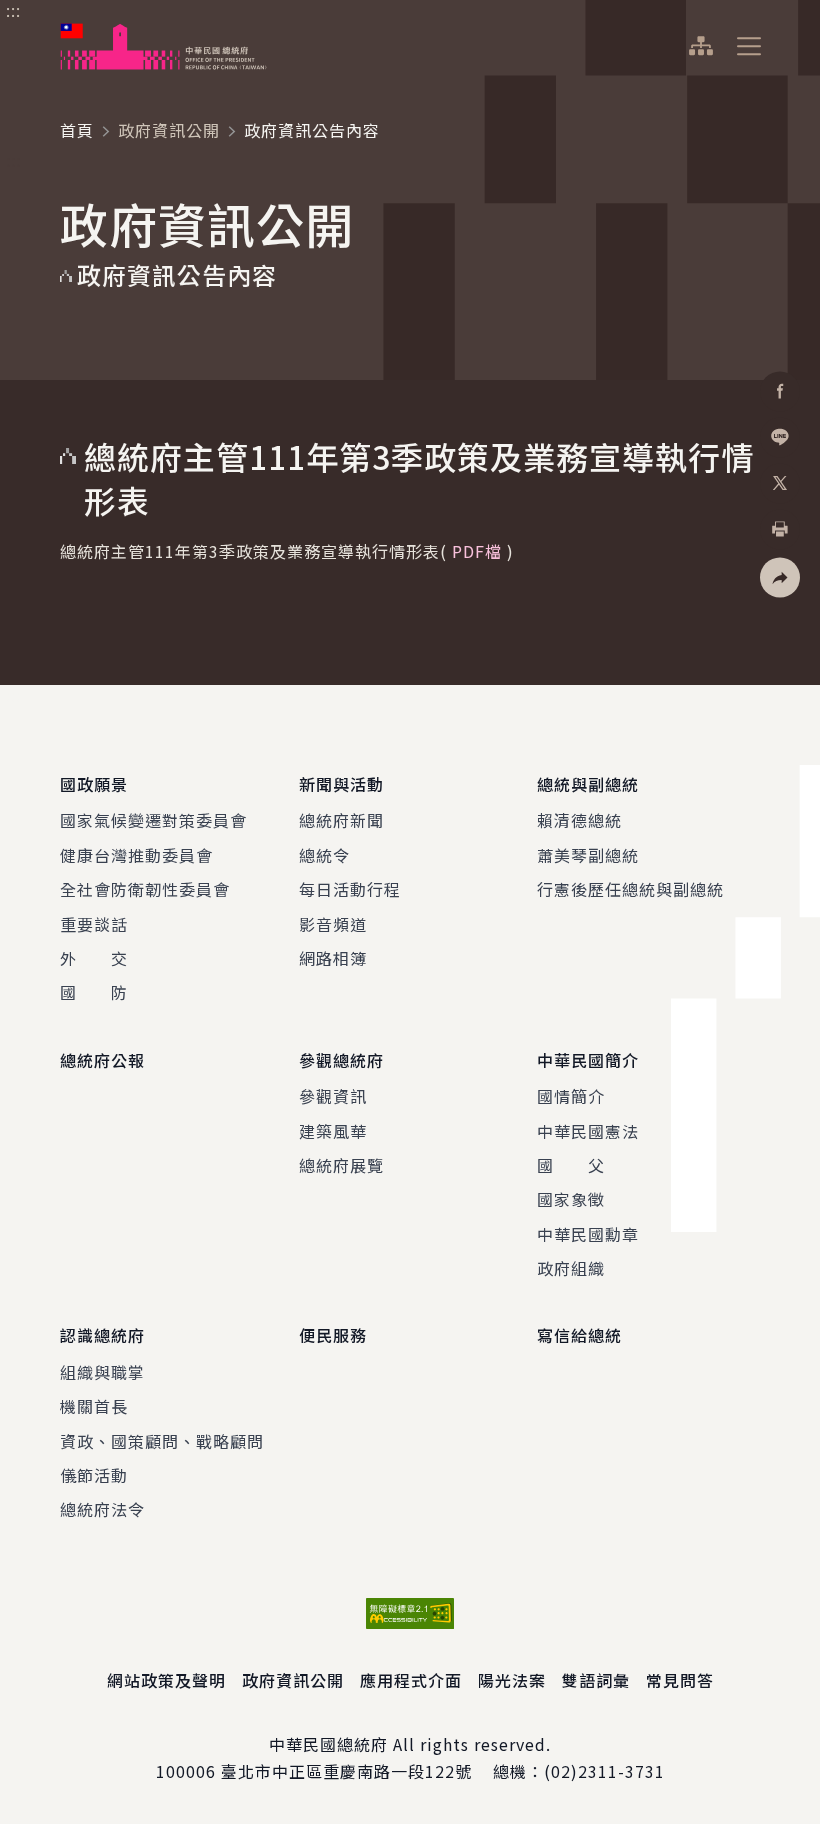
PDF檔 (477, 551)
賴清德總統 (579, 820)
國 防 (94, 992)
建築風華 (333, 1131)
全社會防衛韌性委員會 (145, 889)
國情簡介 (571, 1096)
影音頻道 (333, 924)
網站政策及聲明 (166, 1680)
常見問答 (680, 1680)
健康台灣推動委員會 (136, 855)
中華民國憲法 (588, 1131)
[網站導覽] (700, 46)
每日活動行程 (350, 889)
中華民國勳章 (588, 1234)
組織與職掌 (102, 1372)
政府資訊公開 (169, 130)
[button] (780, 578)
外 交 (94, 958)
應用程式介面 (411, 1680)
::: (13, 11)
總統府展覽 (341, 1165)
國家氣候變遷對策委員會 (153, 820)
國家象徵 (571, 1199)
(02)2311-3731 (604, 1771)
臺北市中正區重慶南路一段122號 (346, 1771)
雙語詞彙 (596, 1680)
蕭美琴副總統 (588, 855)
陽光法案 (512, 1680)
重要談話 (94, 924)
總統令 (324, 855)
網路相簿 (333, 958)
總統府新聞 (341, 820)
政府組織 (571, 1268)
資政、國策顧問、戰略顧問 (162, 1441)
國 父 (571, 1165)
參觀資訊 (333, 1096)
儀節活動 (94, 1475)
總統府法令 (102, 1509)
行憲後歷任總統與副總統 (630, 889)
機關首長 (94, 1406)
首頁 (77, 130)
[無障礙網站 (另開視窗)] (410, 1613)
